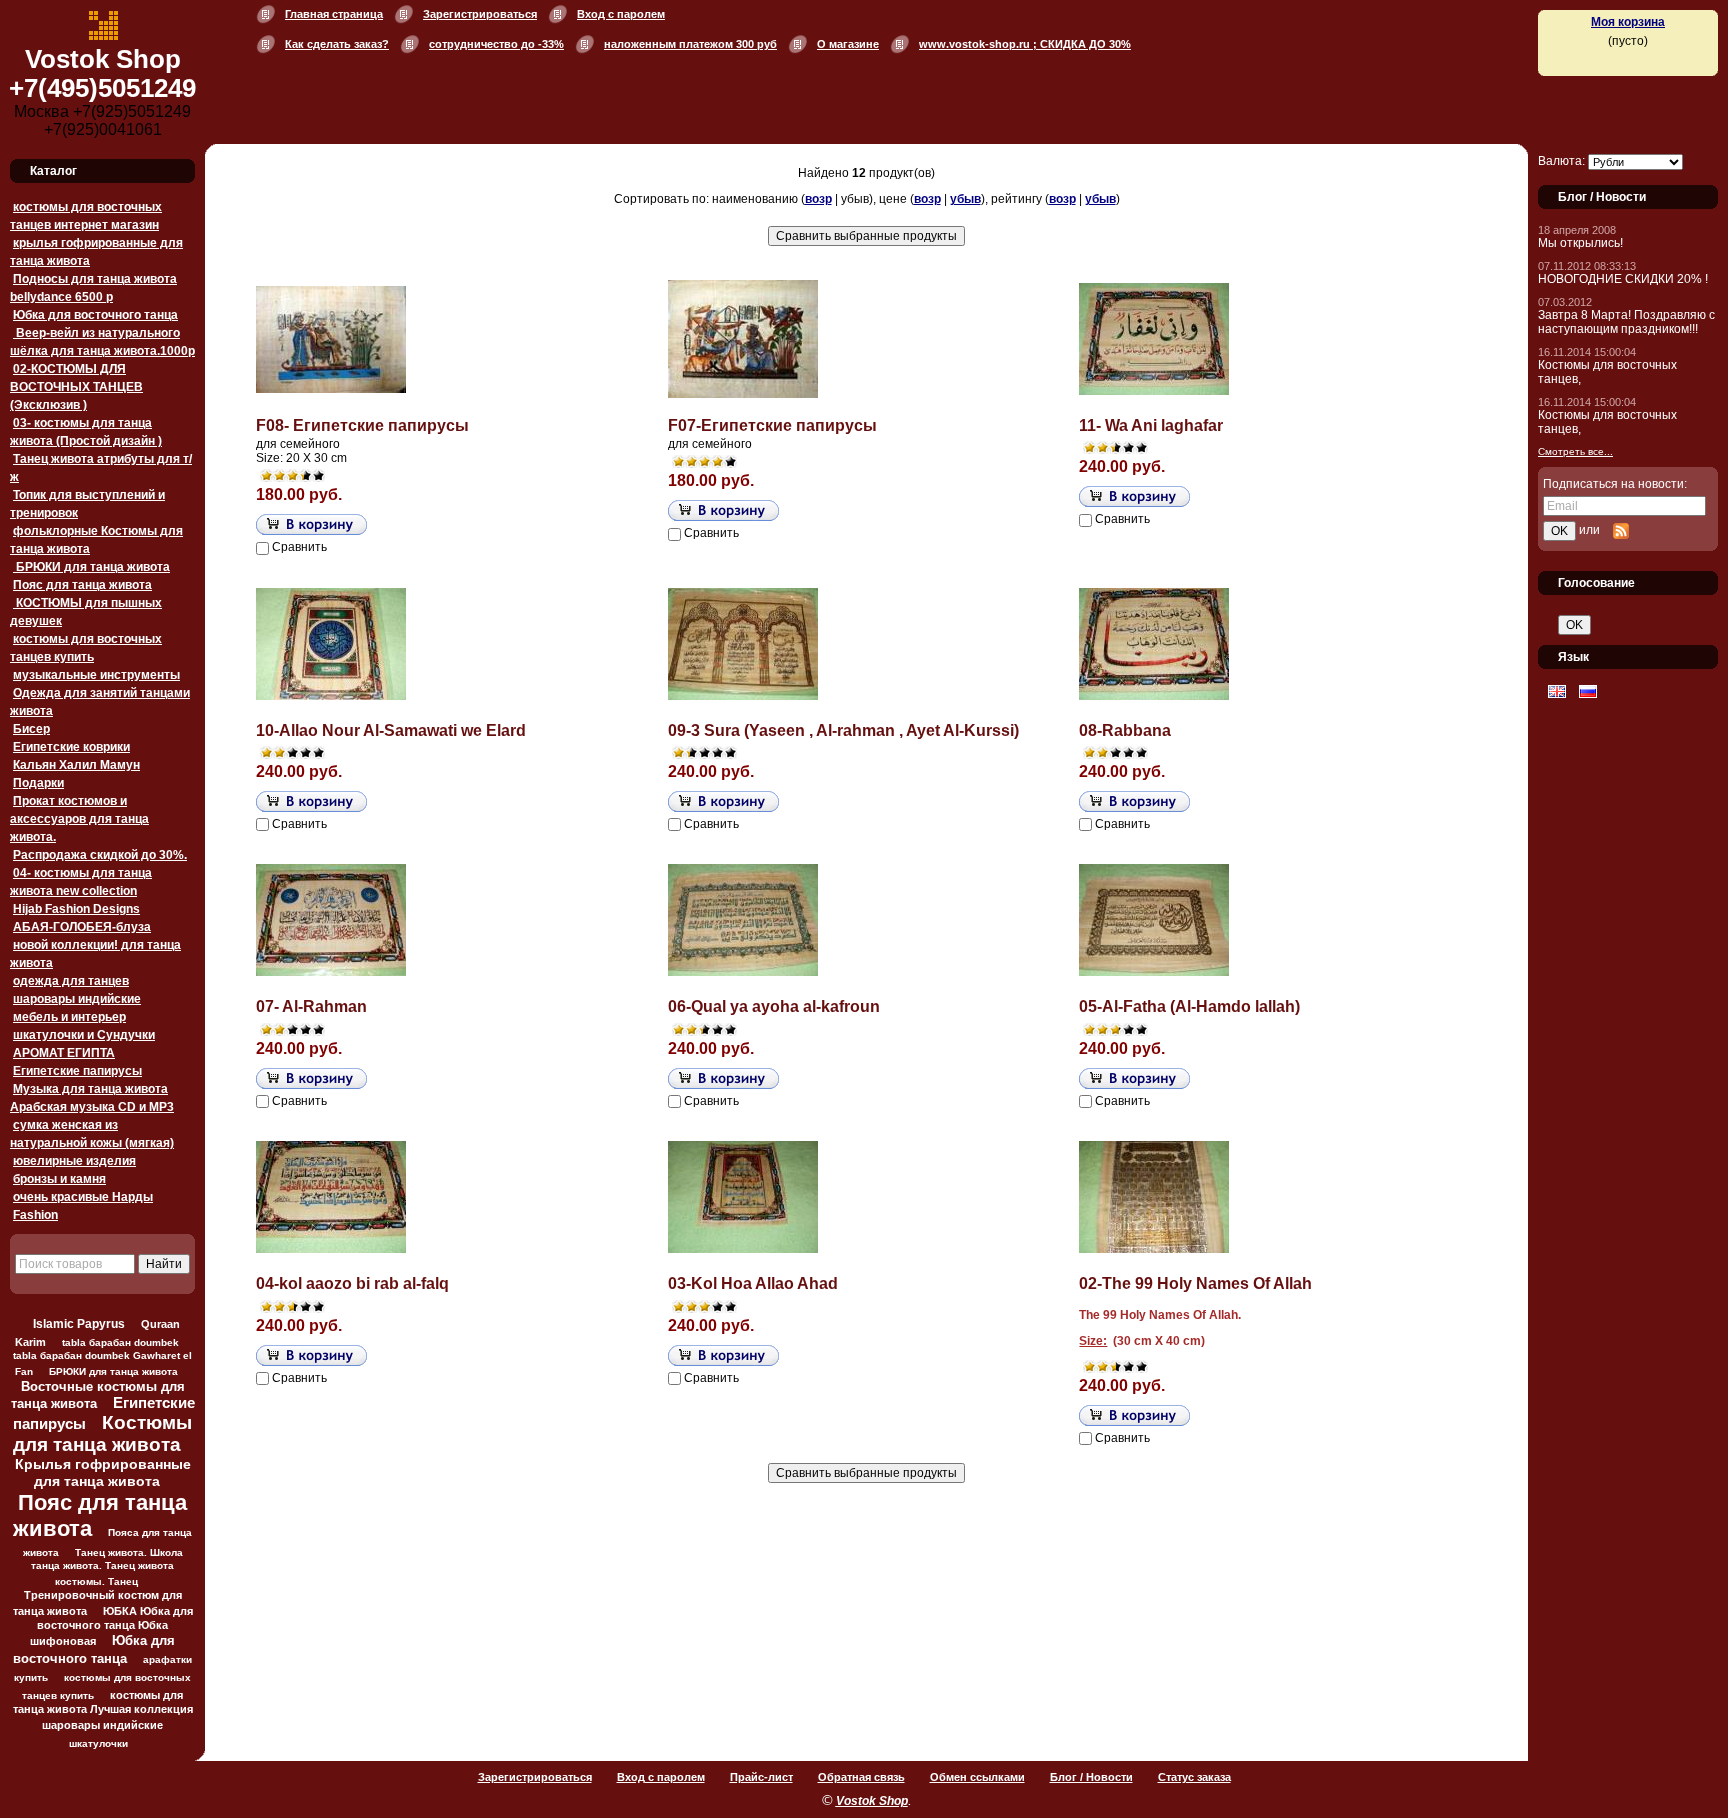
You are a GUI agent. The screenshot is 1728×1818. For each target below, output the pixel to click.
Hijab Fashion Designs (76, 909)
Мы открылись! (1580, 243)
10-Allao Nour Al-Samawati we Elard (391, 730)
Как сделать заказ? (337, 44)
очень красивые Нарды (83, 1197)
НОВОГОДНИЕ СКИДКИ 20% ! (1623, 279)
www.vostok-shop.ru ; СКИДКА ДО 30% (1025, 44)
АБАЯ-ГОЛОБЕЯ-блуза (82, 927)
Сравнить (299, 547)
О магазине (848, 44)
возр (818, 199)
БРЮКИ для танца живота (91, 567)
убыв (965, 199)
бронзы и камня (59, 1179)
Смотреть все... (1575, 451)
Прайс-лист (761, 1777)
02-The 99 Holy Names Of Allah (1195, 1283)
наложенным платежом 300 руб (690, 44)
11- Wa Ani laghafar (1151, 425)
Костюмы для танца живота (103, 1433)
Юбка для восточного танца (95, 315)
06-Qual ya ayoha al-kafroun (774, 1006)
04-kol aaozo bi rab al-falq (352, 1283)
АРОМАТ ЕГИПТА (64, 1053)
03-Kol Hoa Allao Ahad (753, 1283)
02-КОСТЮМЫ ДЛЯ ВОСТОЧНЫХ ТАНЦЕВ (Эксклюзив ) (76, 387)
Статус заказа (1194, 1777)
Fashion (35, 1215)
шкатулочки (98, 1743)
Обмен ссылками (977, 1777)
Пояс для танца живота (82, 585)
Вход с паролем (621, 14)
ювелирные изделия (74, 1161)
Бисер (31, 729)
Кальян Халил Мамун (76, 765)
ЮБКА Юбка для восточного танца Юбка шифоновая (111, 1626)
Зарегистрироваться (480, 14)
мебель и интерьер (69, 1017)
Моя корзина (1628, 22)
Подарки (38, 783)
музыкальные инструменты (96, 675)
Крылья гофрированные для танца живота (103, 1472)
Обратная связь (861, 1777)
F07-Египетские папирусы (772, 425)
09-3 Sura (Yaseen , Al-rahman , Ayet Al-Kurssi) (843, 730)
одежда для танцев (71, 981)
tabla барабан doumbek (120, 1342)
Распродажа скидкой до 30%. (100, 855)
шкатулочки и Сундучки (84, 1035)
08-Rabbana (1125, 730)
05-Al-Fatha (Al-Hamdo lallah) (1189, 1006)
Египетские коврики (71, 747)
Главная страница (334, 14)
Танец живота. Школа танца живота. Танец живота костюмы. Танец (107, 1567)
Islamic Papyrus (79, 1323)
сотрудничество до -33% (496, 44)
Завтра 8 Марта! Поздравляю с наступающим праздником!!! (1626, 322)
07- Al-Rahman (311, 1006)
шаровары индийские (77, 999)
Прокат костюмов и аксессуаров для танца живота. (79, 819)
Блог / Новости (1091, 1777)
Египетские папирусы (77, 1071)
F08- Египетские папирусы (362, 425)
